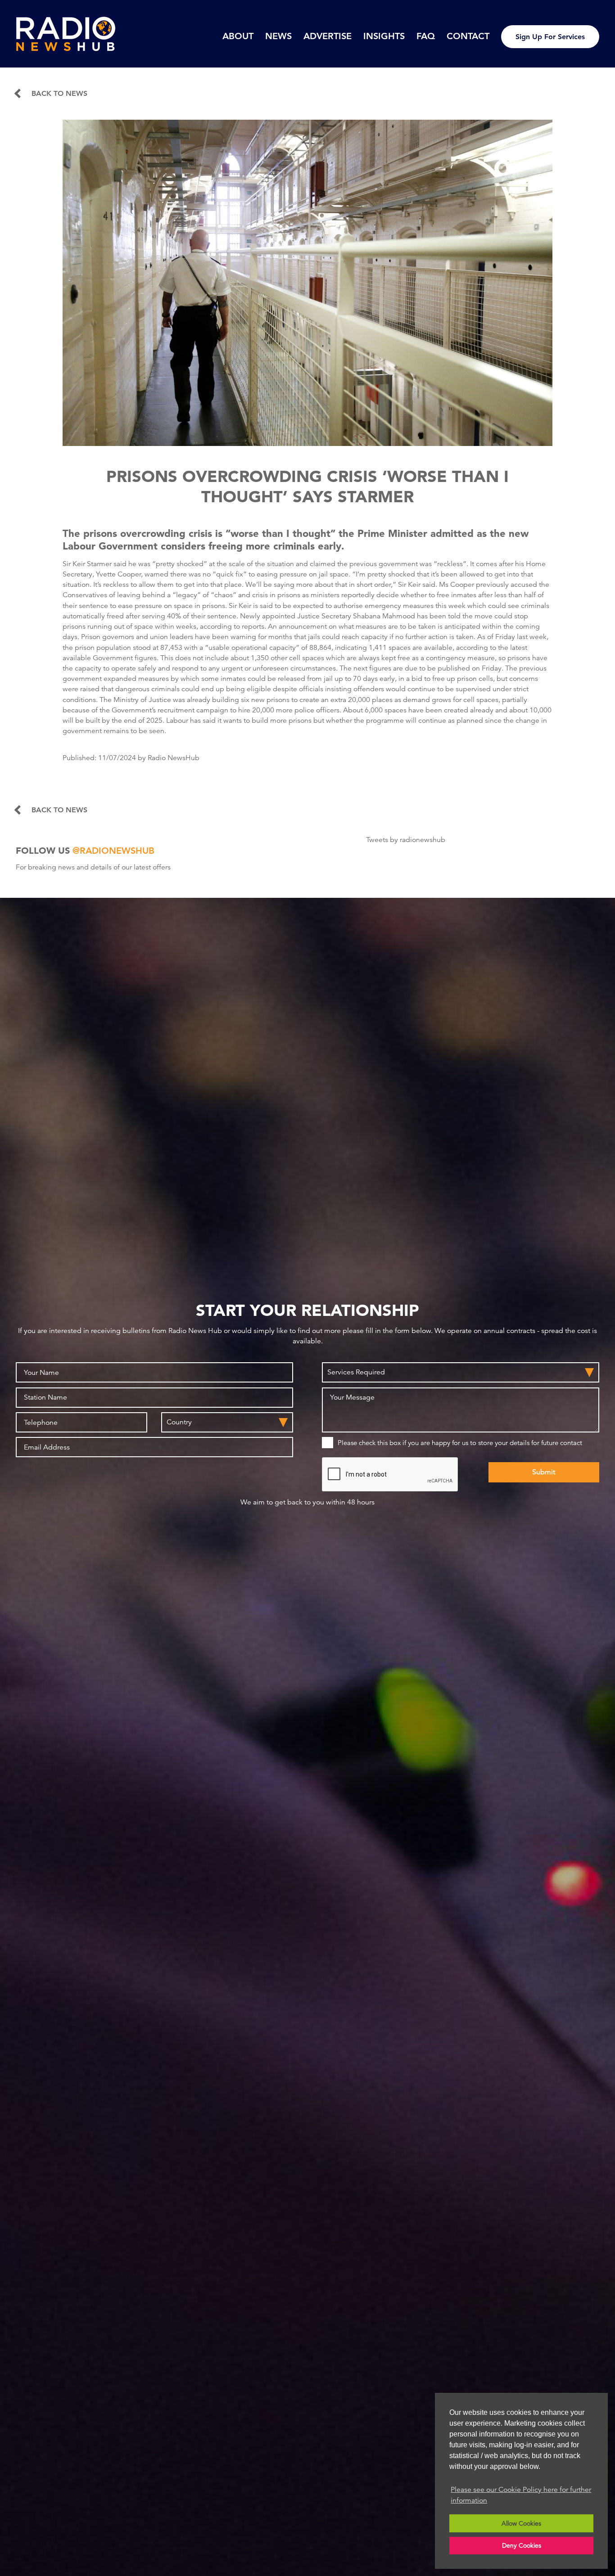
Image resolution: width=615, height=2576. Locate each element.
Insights (384, 36)
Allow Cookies (521, 2523)
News (278, 36)
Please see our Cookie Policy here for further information (521, 2495)
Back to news (59, 94)
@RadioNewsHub (113, 851)
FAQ (426, 36)
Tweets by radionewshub (406, 840)
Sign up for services (550, 37)
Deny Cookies (522, 2545)
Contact (468, 36)
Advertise (328, 36)
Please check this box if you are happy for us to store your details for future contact (460, 1443)
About (238, 36)
